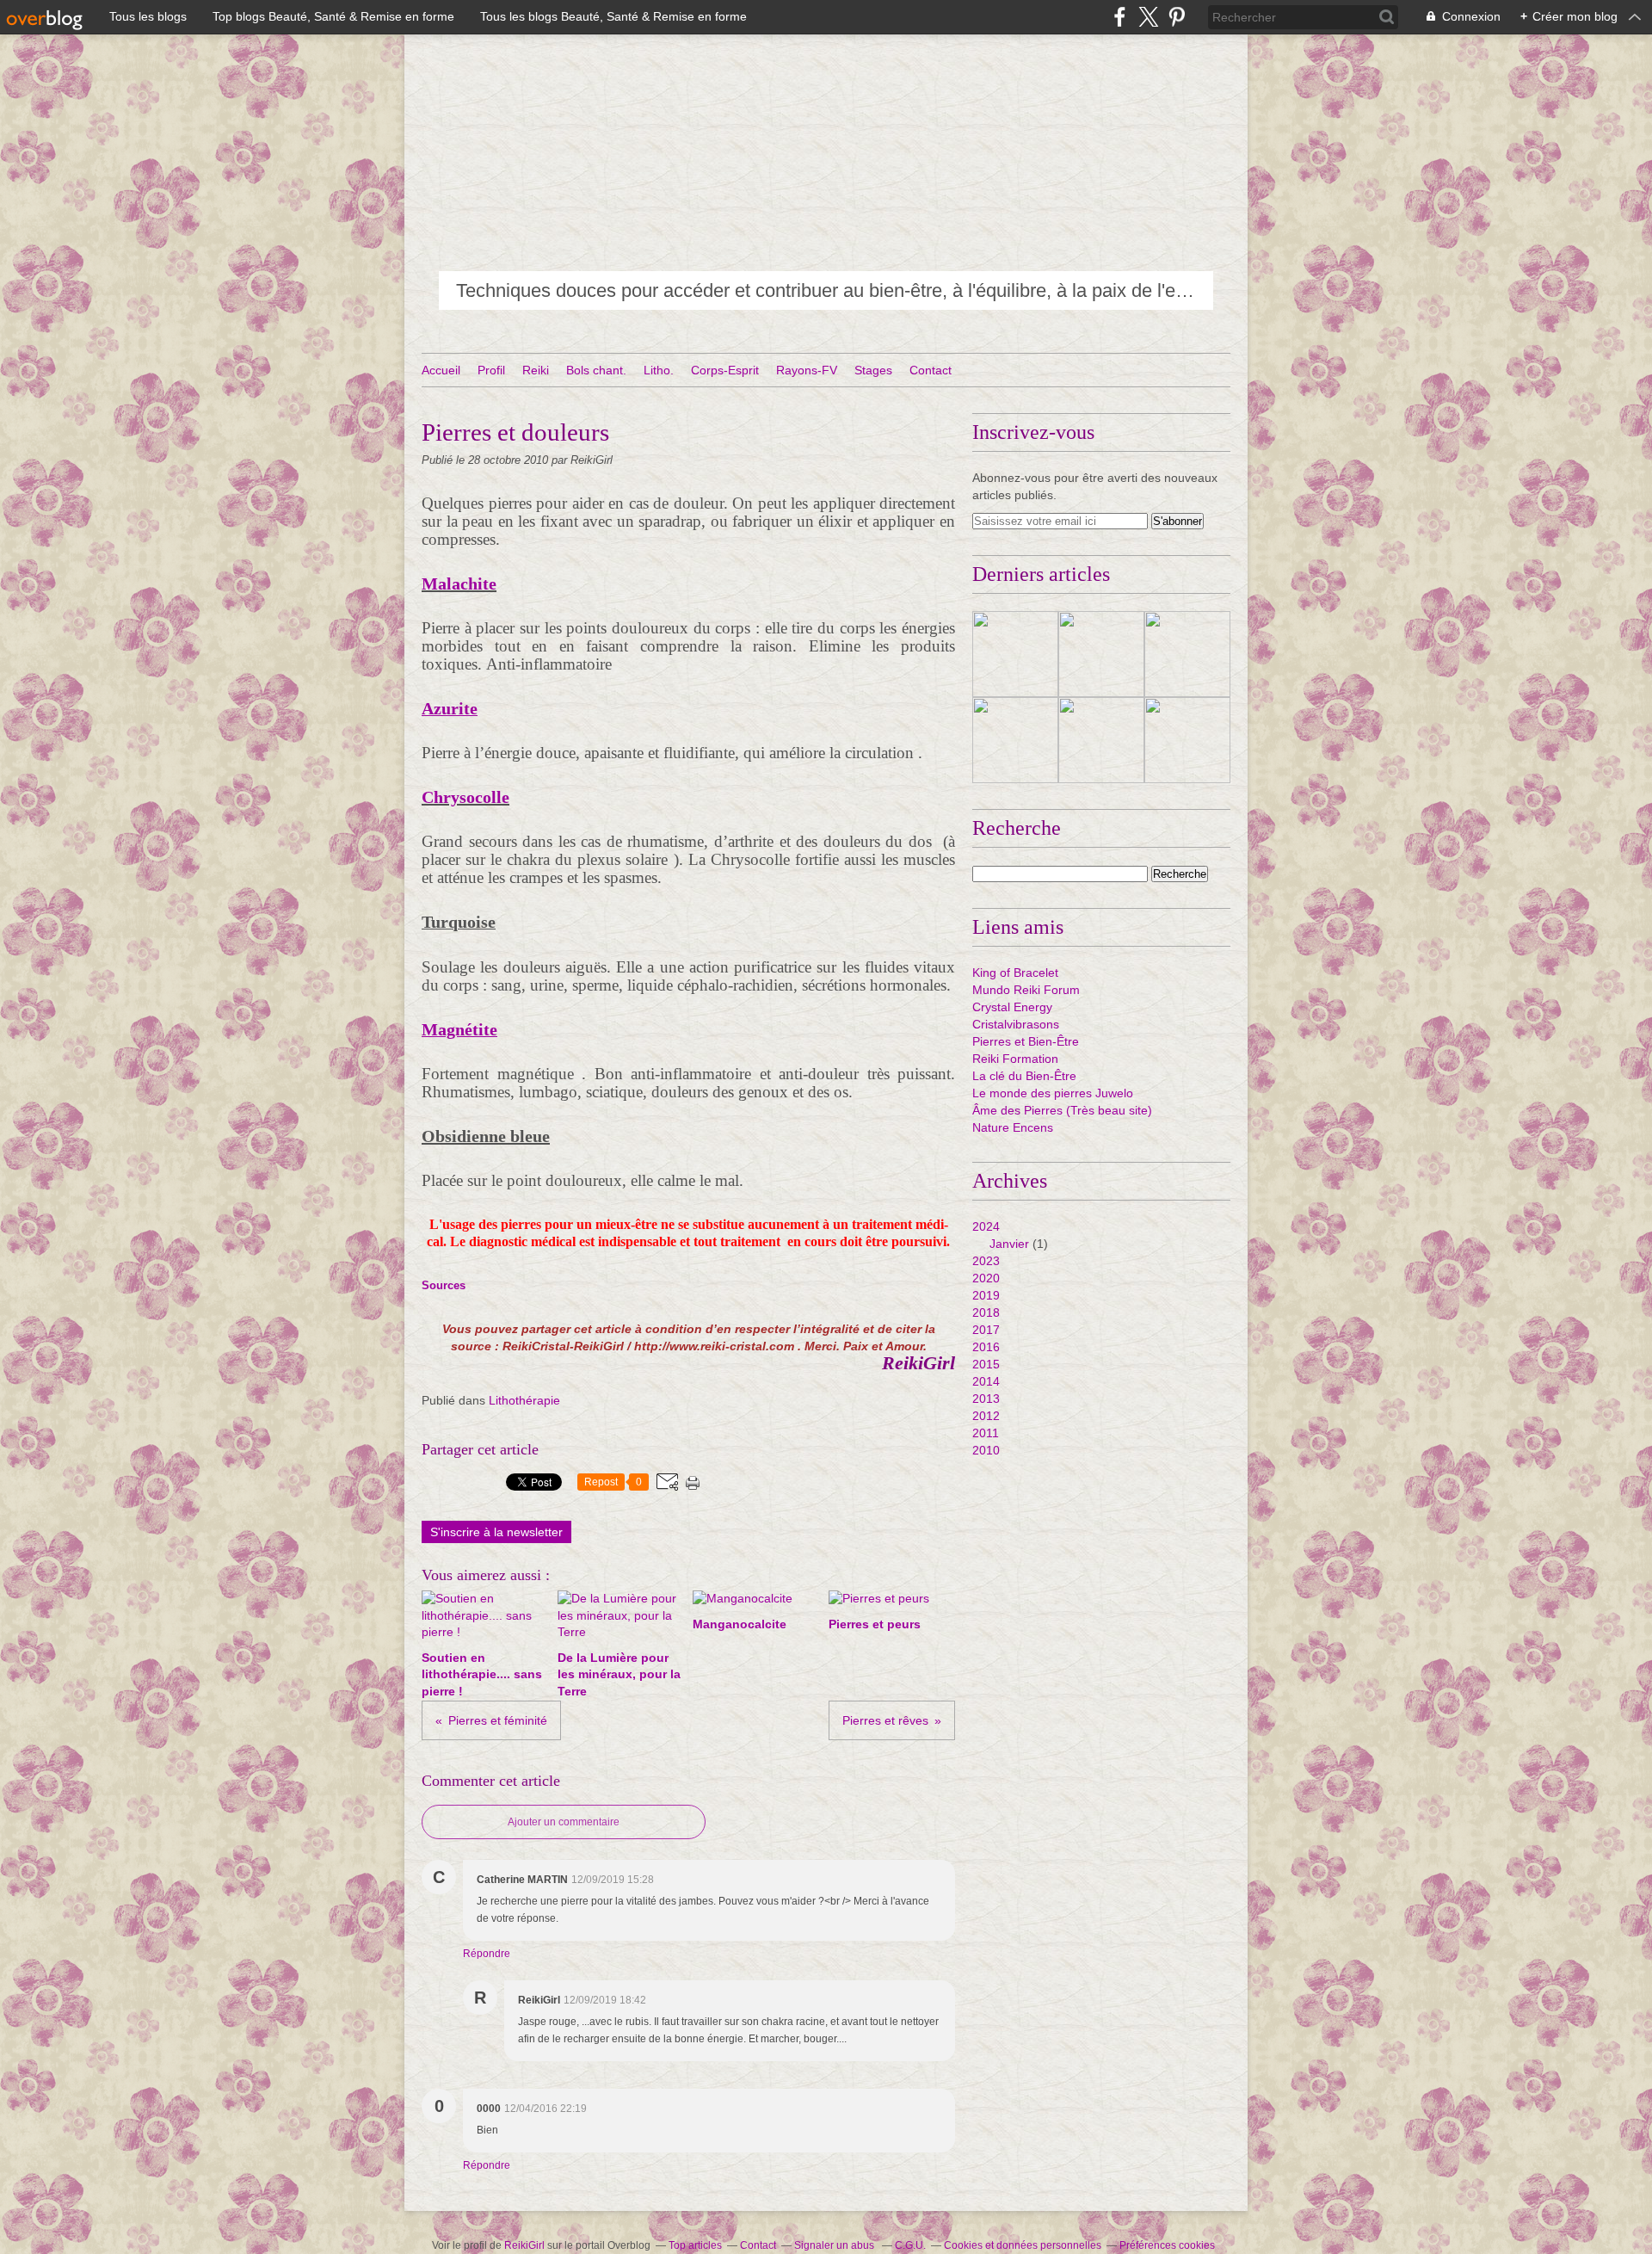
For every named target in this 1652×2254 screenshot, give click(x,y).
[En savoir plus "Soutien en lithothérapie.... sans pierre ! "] (1187, 654)
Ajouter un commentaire (564, 1822)
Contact (931, 370)
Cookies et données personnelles (1023, 2245)
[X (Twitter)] (1148, 17)
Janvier (1009, 1244)
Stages (873, 370)
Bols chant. (596, 370)
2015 (986, 1364)
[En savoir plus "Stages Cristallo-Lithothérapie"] (1101, 740)
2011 (986, 1433)
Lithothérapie (524, 1400)
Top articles (695, 2245)
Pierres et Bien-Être (1026, 1041)
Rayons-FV (807, 370)
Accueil (441, 370)
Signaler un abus (835, 2245)
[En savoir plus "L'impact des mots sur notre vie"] (1015, 654)
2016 (986, 1347)
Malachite (459, 584)
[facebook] (1120, 17)
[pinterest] (1177, 17)
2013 (986, 1399)
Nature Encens (1013, 1127)
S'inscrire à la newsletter (496, 1532)
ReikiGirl (524, 2245)
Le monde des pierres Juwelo (1053, 1093)
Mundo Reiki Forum (1026, 990)
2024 (986, 1226)
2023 (986, 1261)
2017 (986, 1330)
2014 (986, 1381)
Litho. (659, 370)
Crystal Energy (1012, 1007)
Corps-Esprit (725, 370)
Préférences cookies (1167, 2245)
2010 (986, 1450)
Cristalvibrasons (1016, 1024)
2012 (986, 1416)
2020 (986, 1278)
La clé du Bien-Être (1024, 1076)
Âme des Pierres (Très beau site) (1062, 1110)
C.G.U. (910, 2245)
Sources (444, 1285)
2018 (986, 1312)
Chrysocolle (465, 797)
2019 (986, 1295)
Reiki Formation (1015, 1059)
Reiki (536, 370)
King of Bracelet (1015, 973)
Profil (491, 370)
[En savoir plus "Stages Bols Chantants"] (1187, 740)
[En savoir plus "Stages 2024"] (1015, 740)
